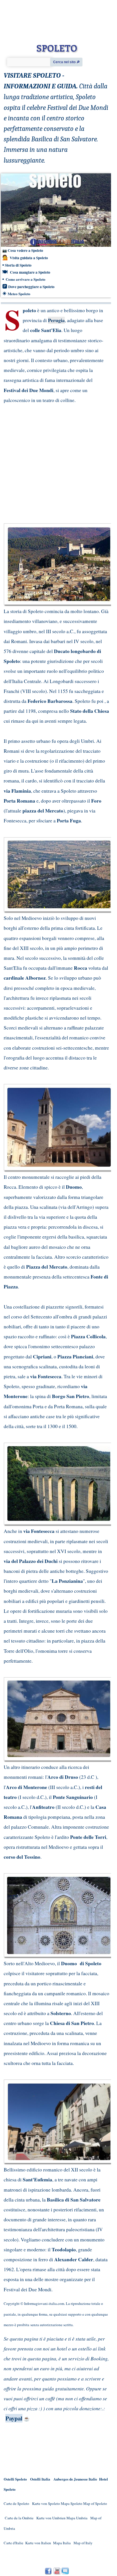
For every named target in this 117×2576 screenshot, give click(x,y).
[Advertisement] (53, 463)
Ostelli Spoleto (15, 2479)
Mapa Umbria (77, 2518)
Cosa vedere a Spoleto (25, 250)
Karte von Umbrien (51, 2518)
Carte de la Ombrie (19, 2518)
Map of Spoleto (95, 2503)
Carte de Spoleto (16, 2503)
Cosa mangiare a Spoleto (30, 272)
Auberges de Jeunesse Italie (75, 2479)
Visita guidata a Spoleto (28, 258)
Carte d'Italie (13, 2543)
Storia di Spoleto (18, 265)
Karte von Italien (38, 2543)
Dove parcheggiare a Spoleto (31, 287)
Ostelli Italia (40, 2479)
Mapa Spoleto (72, 2503)
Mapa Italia (62, 2543)
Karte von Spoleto (46, 2503)
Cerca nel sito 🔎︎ (66, 62)
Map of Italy (83, 2543)
